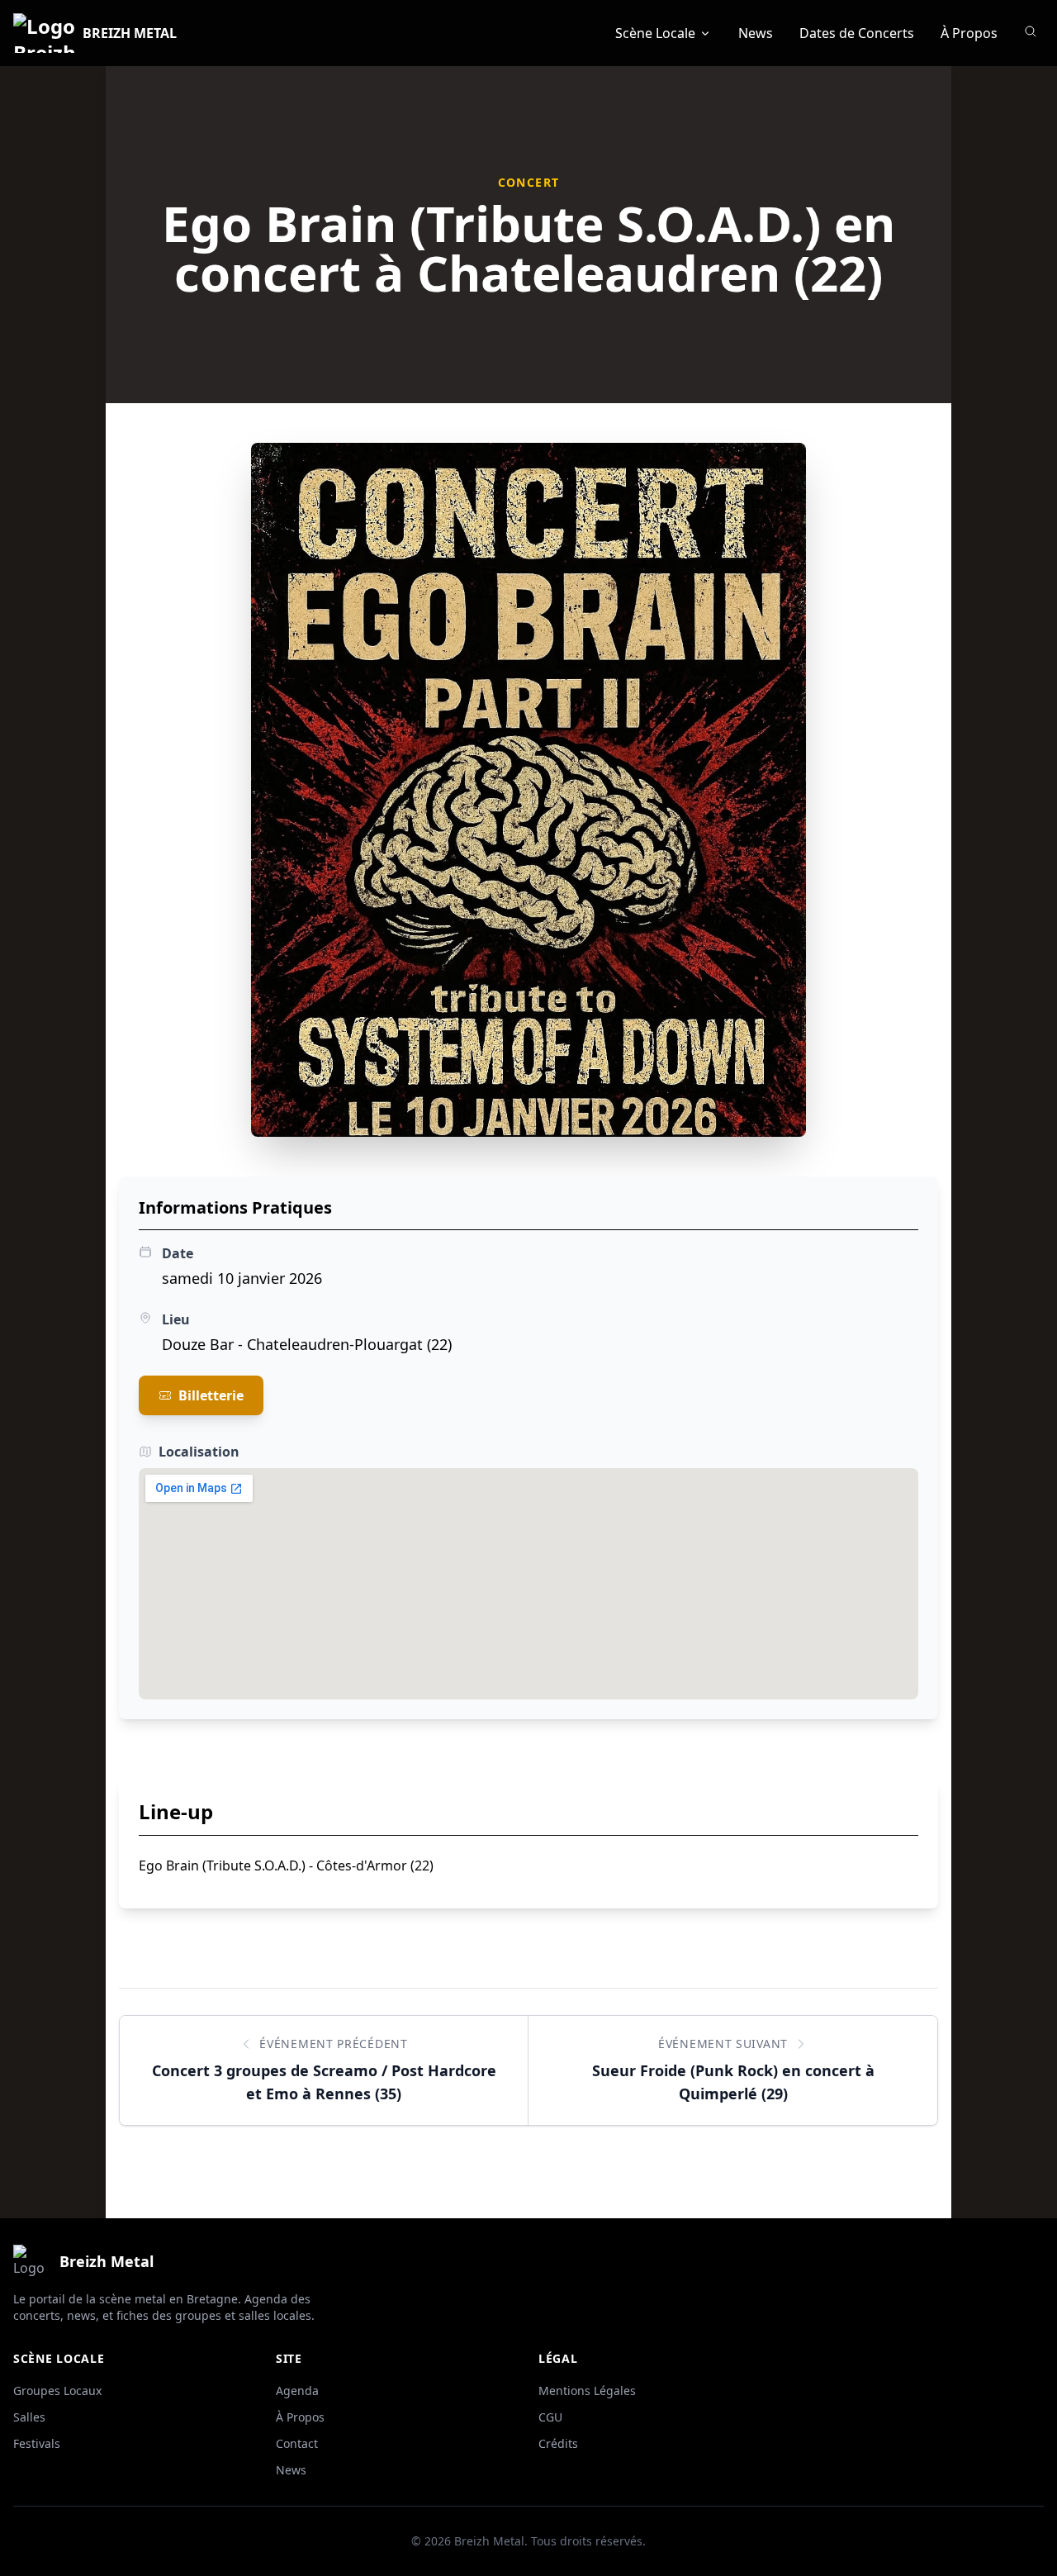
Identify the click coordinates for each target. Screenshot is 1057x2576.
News (756, 33)
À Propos (969, 33)
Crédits (558, 2443)
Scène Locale (655, 33)
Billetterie (211, 1395)
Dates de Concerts (857, 33)
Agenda (297, 2391)
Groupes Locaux (57, 2391)
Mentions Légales (587, 2391)
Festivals (37, 2443)
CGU (550, 2417)
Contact (297, 2443)
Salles (29, 2417)
